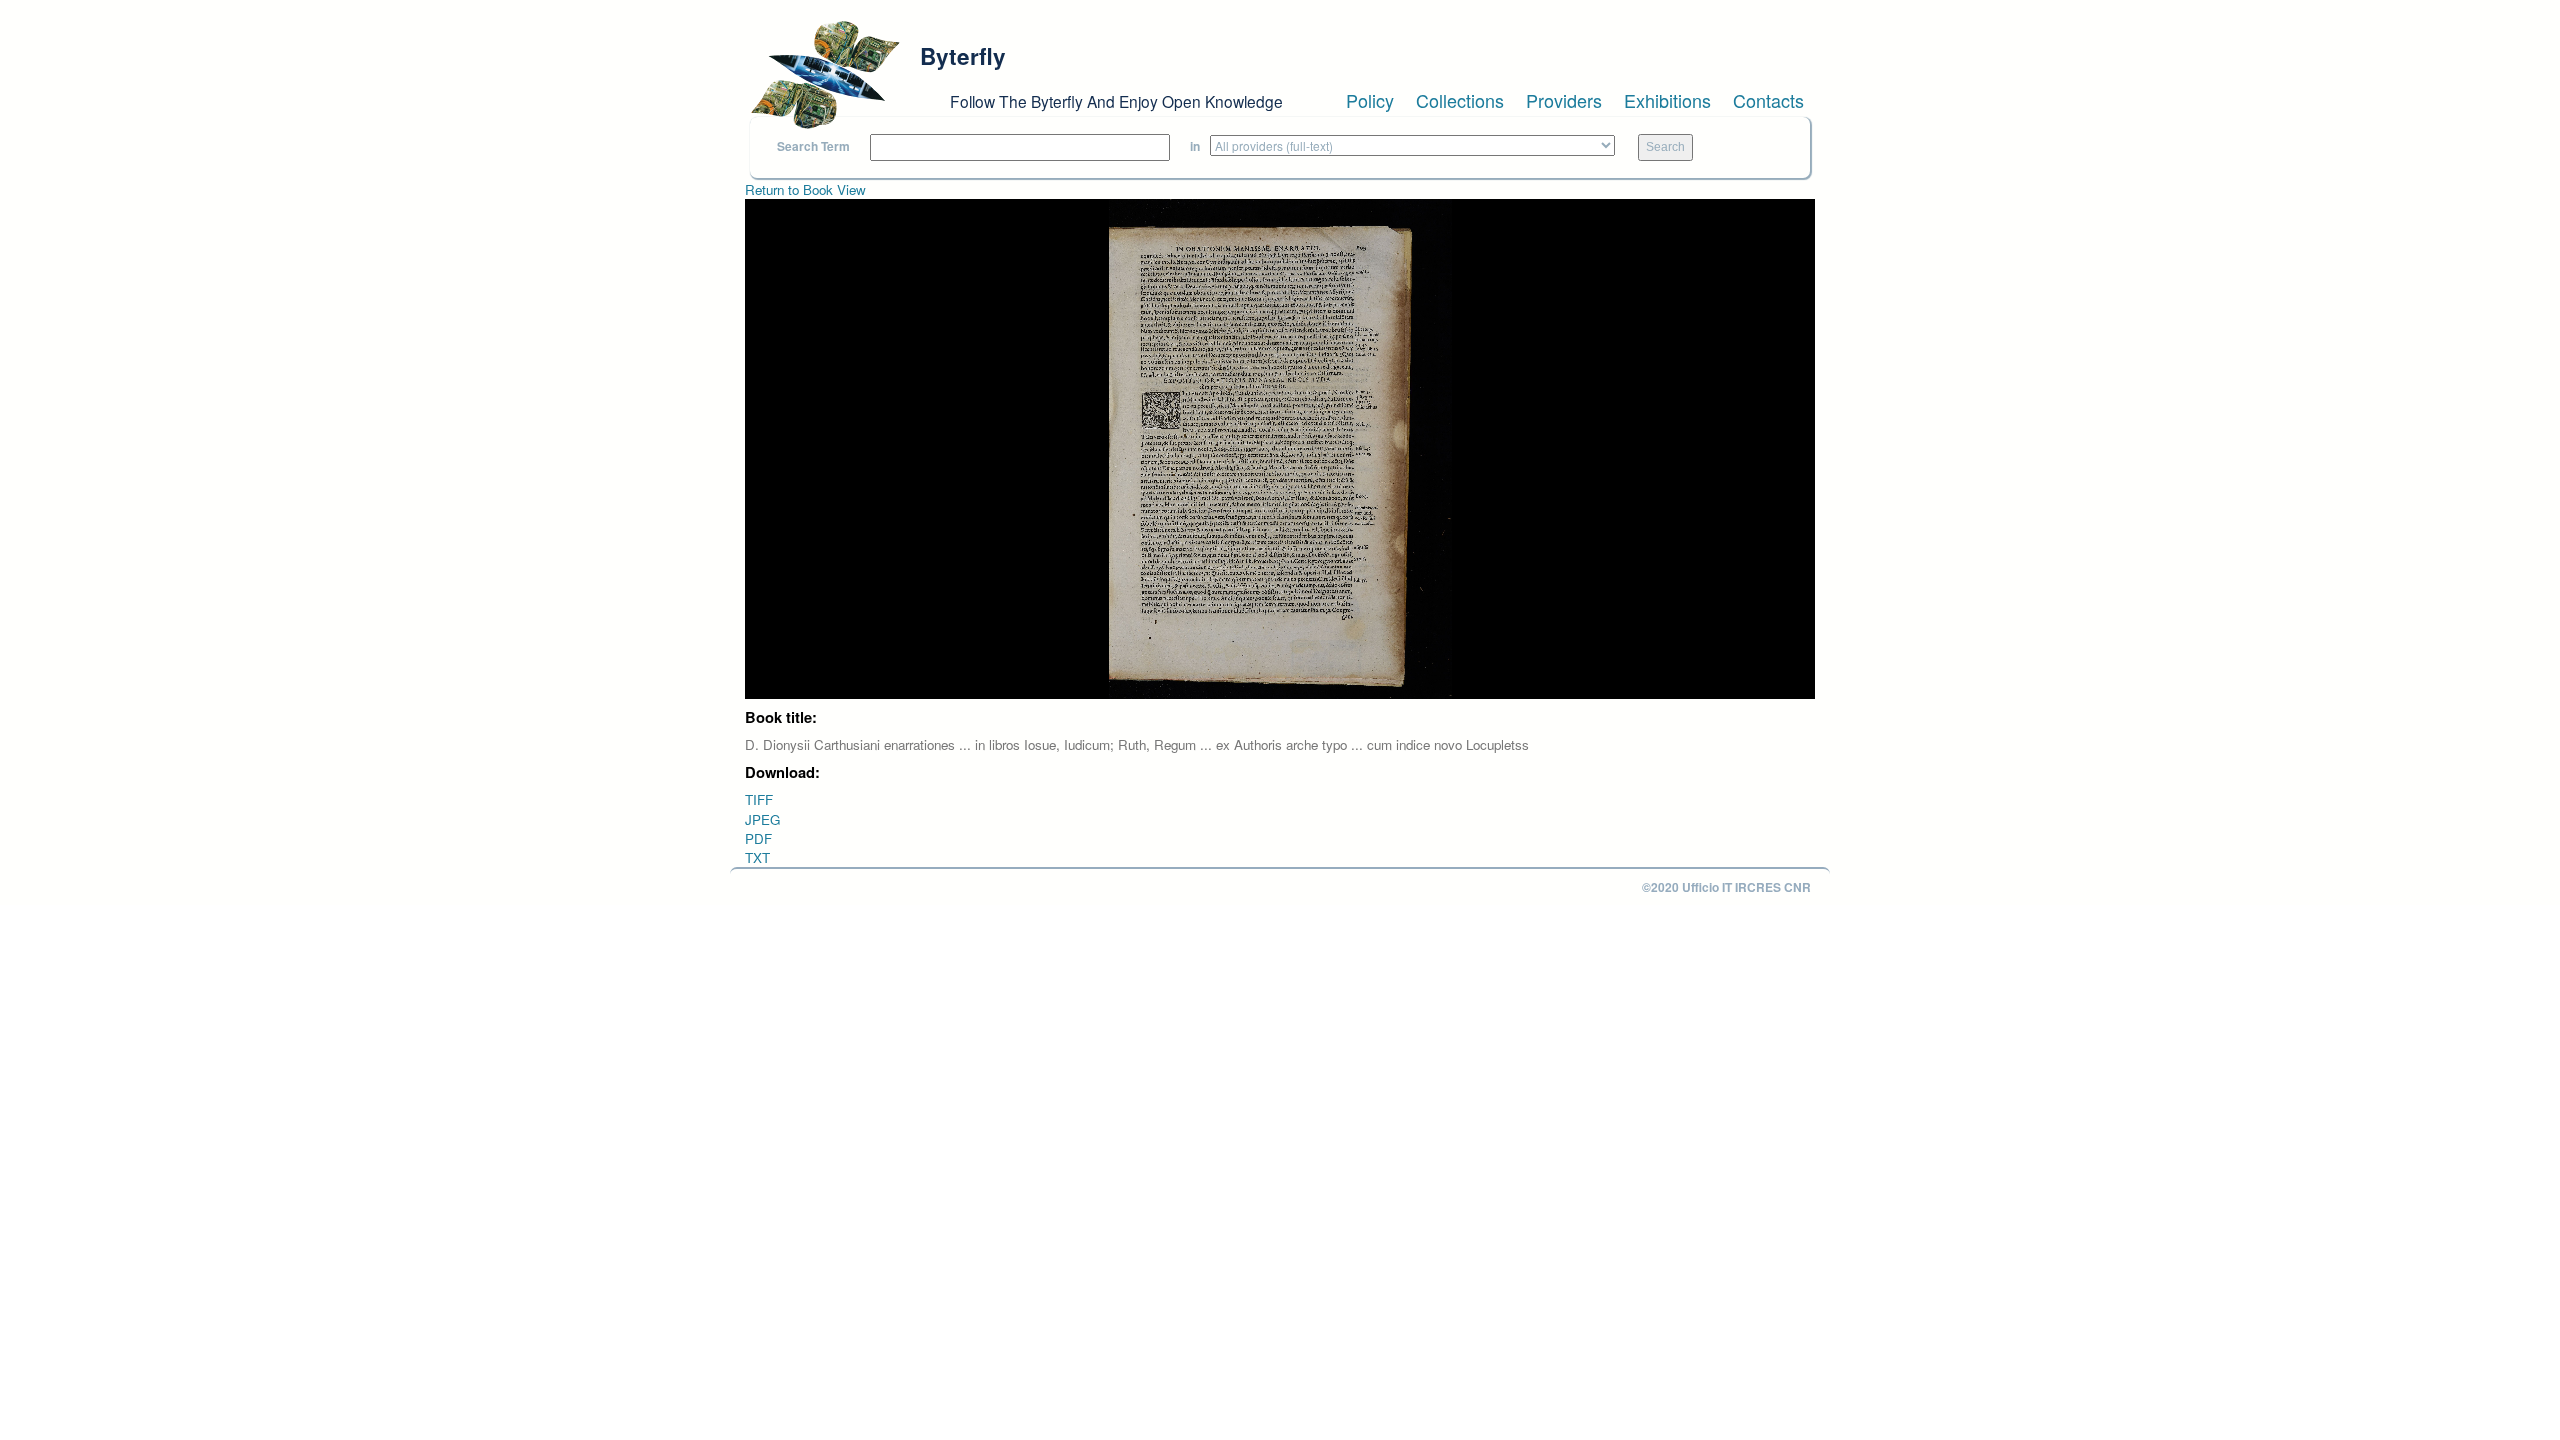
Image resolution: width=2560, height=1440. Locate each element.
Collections (1460, 100)
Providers (1564, 100)
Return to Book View (805, 189)
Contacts (1768, 100)
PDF (758, 838)
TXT (757, 857)
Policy (1370, 100)
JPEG (762, 819)
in (1195, 146)
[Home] (825, 75)
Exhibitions (1667, 100)
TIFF (759, 799)
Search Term (813, 146)
